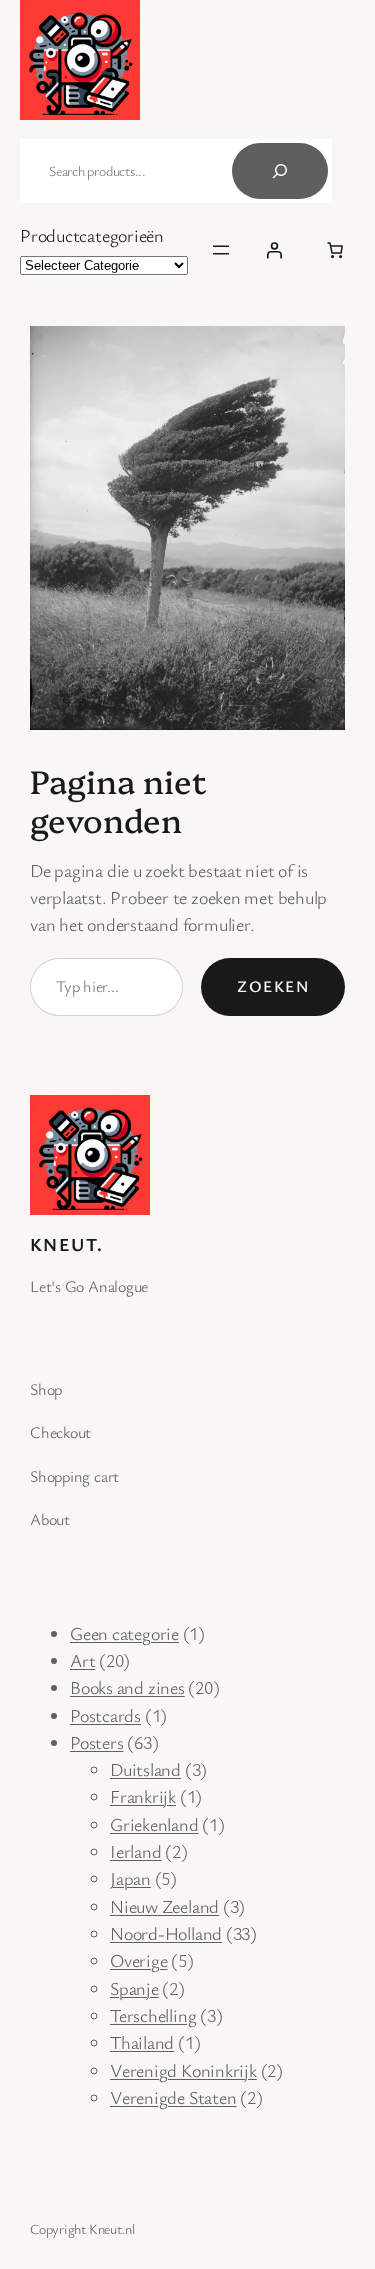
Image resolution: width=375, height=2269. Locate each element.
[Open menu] (221, 250)
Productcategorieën (92, 235)
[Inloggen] (274, 250)
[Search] (280, 171)
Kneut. (67, 1244)
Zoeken (273, 986)
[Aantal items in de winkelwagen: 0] (335, 250)
